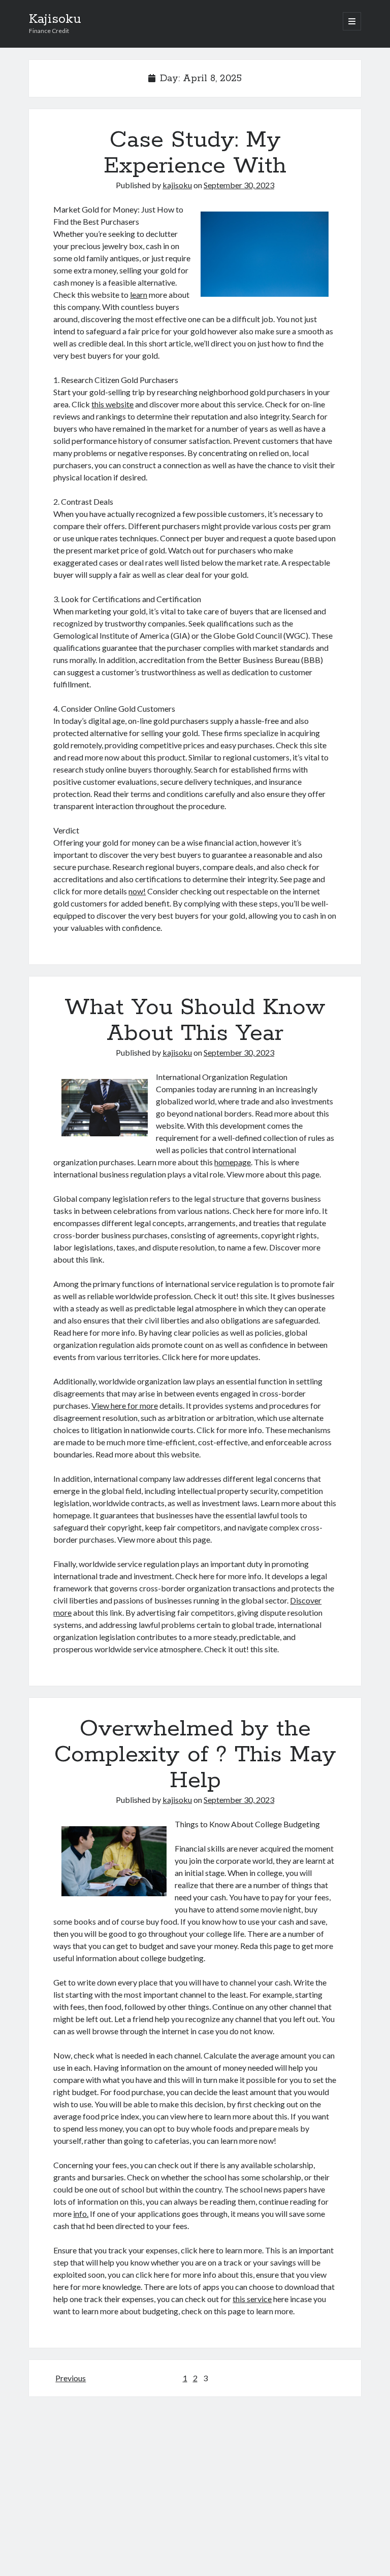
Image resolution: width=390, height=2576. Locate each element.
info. (81, 2214)
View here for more (125, 1405)
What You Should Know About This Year (195, 1020)
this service (252, 2299)
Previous (71, 2378)
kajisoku (177, 185)
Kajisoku (55, 19)
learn (139, 294)
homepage (233, 1162)
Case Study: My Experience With (195, 153)
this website (112, 404)
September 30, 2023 (239, 185)
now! (137, 891)
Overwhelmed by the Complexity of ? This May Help (195, 1755)
